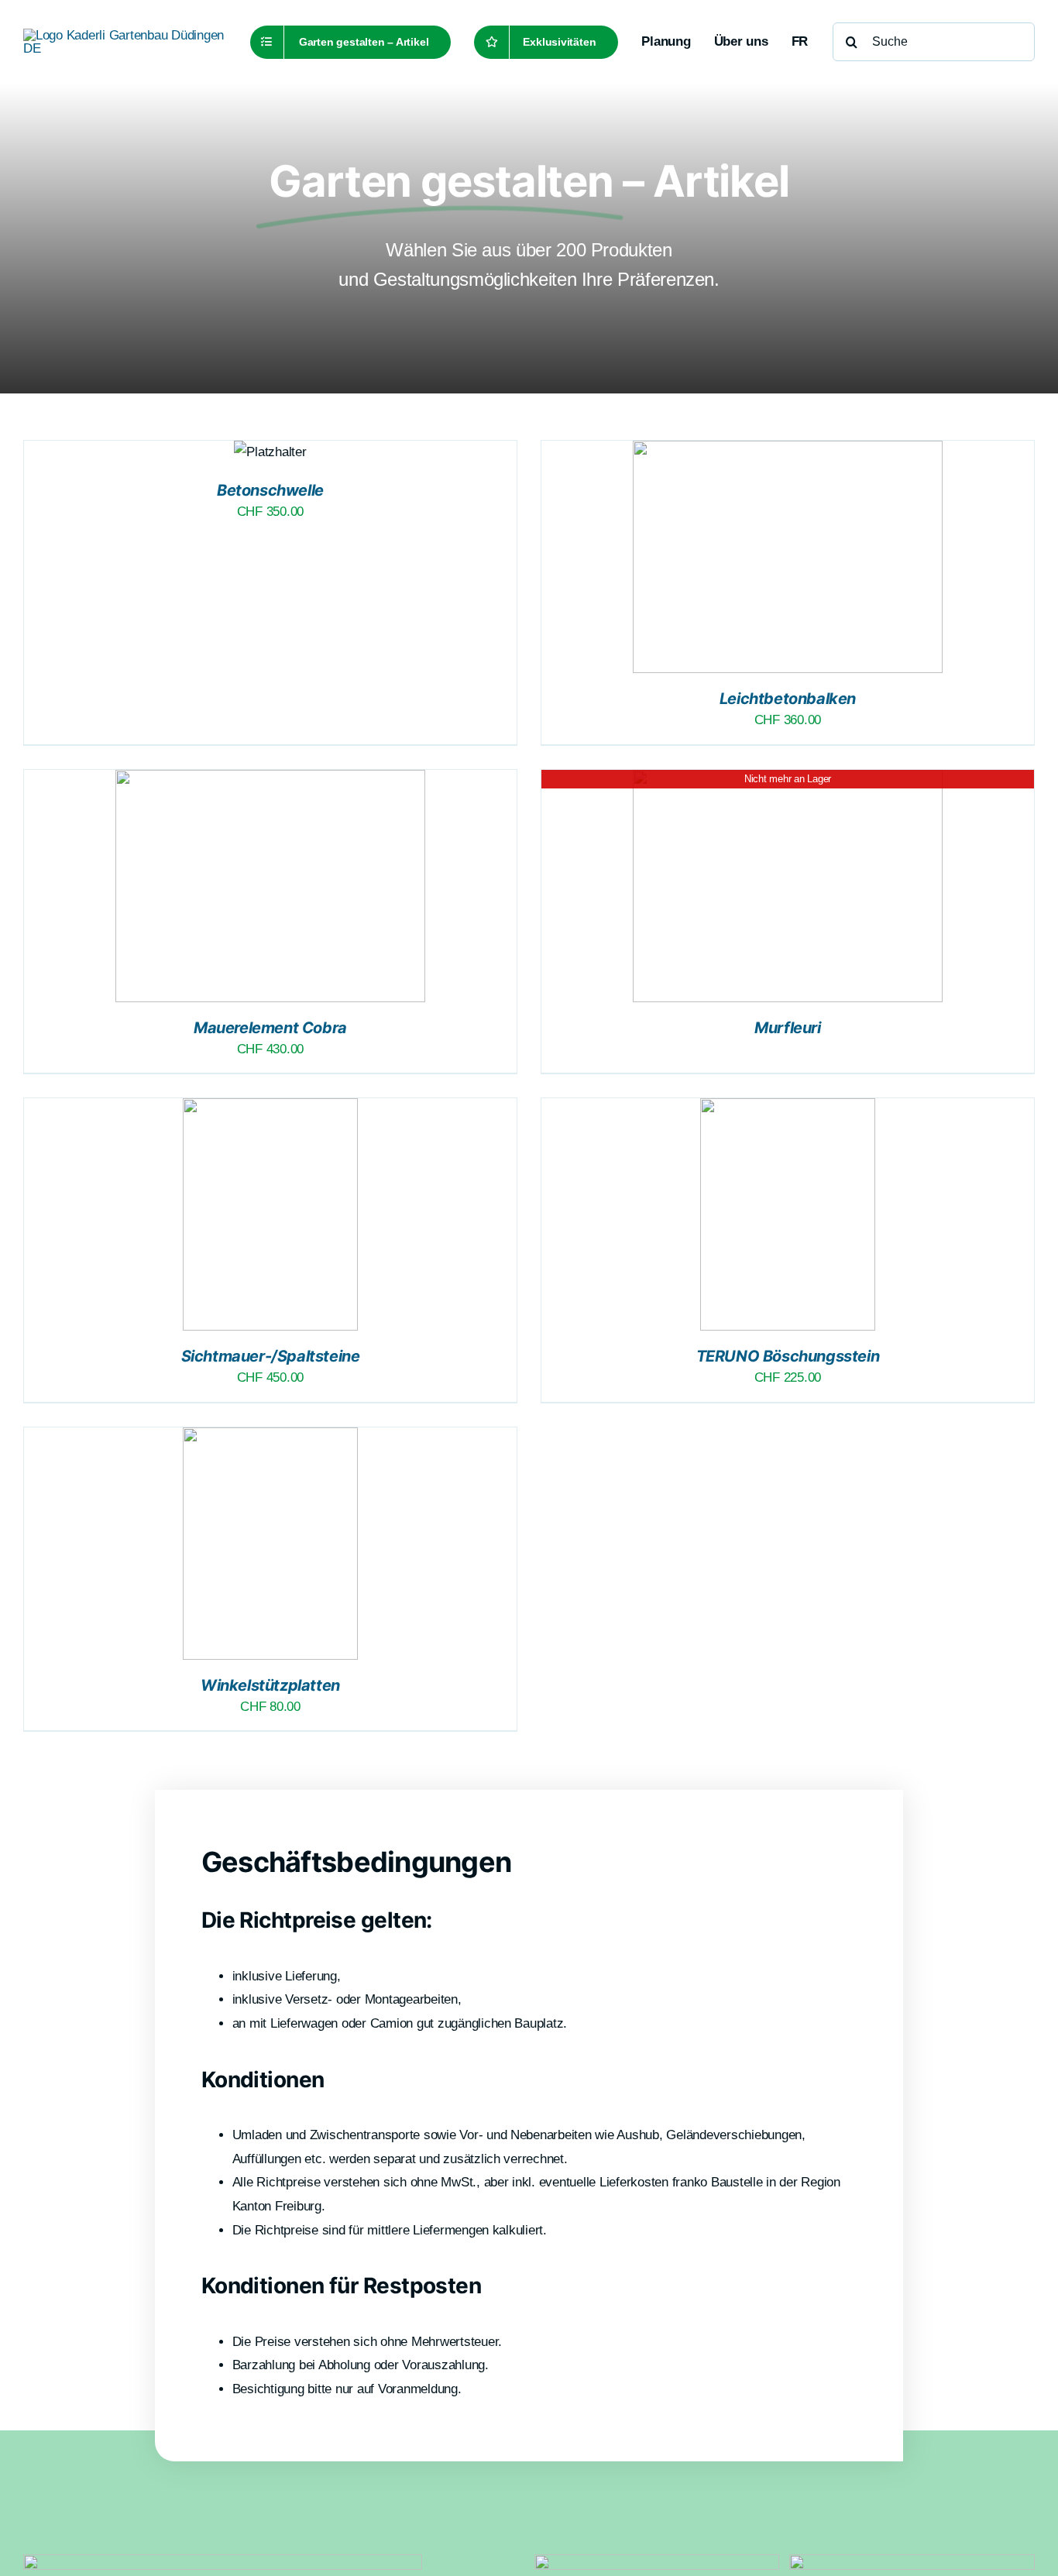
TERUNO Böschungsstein (788, 1356)
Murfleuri (787, 1028)
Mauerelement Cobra (270, 1028)
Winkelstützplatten (270, 1685)
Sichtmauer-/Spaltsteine (271, 1356)
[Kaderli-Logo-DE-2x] (124, 35)
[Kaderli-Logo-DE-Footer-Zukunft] (912, 2561)
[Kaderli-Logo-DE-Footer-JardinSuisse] (657, 2561)
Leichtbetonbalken (788, 699)
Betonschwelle (270, 490)
